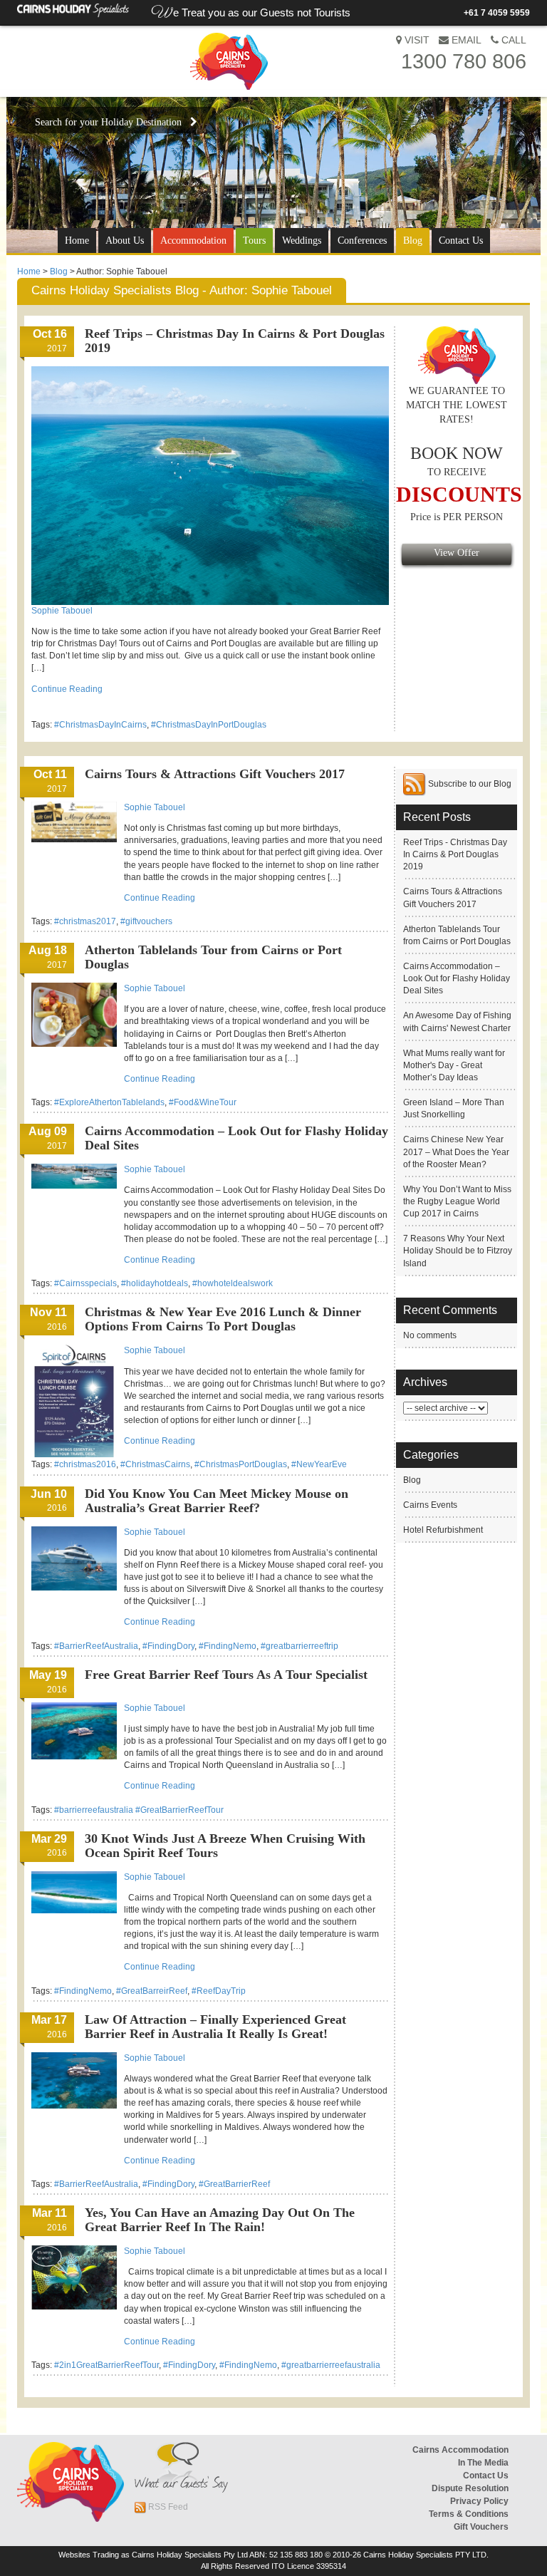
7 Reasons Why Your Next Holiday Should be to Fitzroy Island (458, 1251)
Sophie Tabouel (62, 611)
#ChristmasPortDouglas (241, 1464)
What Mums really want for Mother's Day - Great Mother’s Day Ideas (454, 1065)
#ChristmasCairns (155, 1464)
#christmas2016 (85, 1464)
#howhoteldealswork (233, 1283)
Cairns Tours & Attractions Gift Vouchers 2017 (215, 774)
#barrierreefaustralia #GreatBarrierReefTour (139, 1810)
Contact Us (461, 240)
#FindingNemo (228, 1646)
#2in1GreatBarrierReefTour (106, 2365)
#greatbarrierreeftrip (299, 1646)
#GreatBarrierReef (234, 2184)
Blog (413, 240)
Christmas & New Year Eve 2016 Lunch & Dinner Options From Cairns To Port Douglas (223, 1319)
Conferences (362, 240)
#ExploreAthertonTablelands (109, 1102)
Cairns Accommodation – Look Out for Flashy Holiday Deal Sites (457, 978)
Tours (254, 240)
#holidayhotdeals (155, 1283)
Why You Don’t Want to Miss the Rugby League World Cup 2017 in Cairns (457, 1201)
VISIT (416, 40)
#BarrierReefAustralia (96, 1646)
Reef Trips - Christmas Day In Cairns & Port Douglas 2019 (455, 854)
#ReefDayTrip (219, 1991)
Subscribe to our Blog (469, 784)
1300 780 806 (464, 61)
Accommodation (193, 240)
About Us (125, 240)
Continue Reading (67, 689)
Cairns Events (430, 1505)
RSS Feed (167, 2507)
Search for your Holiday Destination (113, 122)
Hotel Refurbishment (443, 1530)
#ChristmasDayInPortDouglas (209, 725)
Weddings (302, 240)
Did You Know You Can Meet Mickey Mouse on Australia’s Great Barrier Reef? (217, 1501)
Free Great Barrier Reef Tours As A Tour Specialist (226, 1675)
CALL (512, 40)
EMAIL (465, 40)
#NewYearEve (319, 1464)
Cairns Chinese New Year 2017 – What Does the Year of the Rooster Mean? (456, 1152)
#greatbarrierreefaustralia (331, 2365)
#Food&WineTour (203, 1102)
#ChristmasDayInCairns (100, 725)
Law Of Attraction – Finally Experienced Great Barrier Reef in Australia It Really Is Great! (215, 2027)
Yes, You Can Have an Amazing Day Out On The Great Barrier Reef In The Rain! (220, 2220)
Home (77, 240)
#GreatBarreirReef (152, 1991)
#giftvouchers (146, 921)
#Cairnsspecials (85, 1283)
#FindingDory (168, 1646)
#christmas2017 (85, 921)
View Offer (457, 553)
